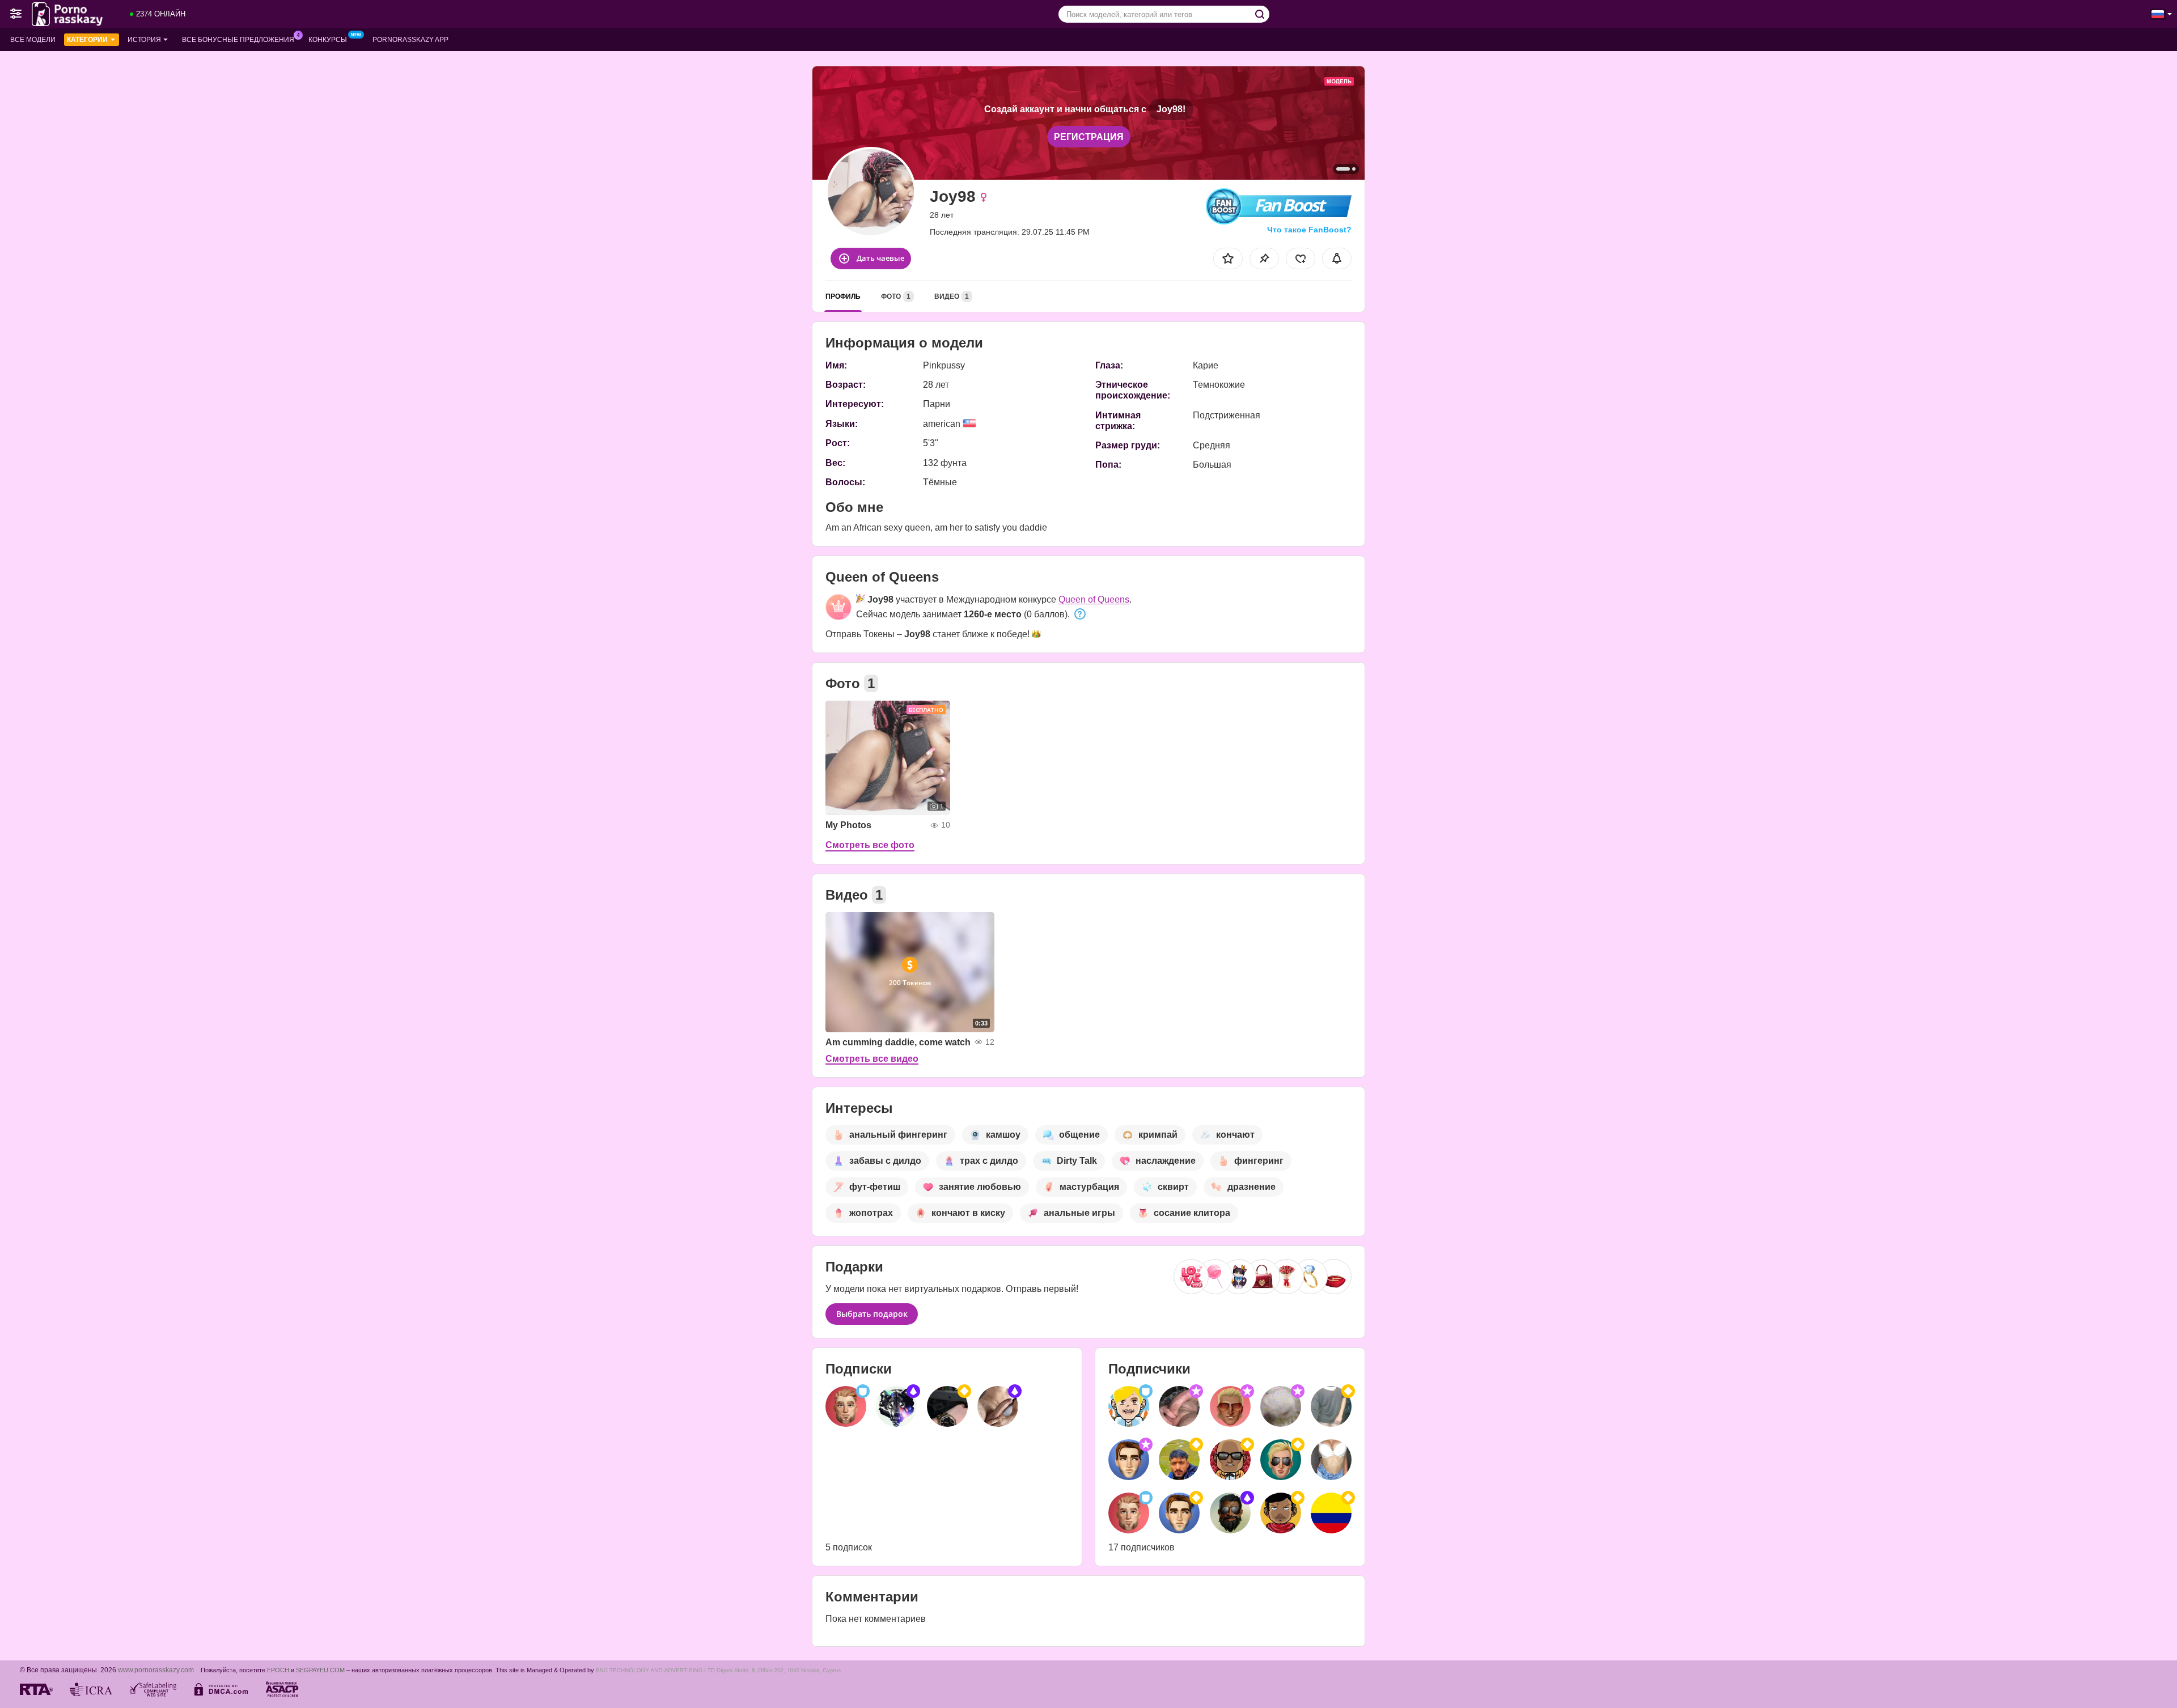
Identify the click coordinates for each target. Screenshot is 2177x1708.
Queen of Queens (1094, 599)
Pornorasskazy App (410, 40)
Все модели (33, 40)
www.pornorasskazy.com (156, 1670)
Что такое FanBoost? (1309, 230)
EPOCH (278, 1670)
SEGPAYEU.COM (320, 1670)
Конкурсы (328, 40)
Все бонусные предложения (238, 40)
